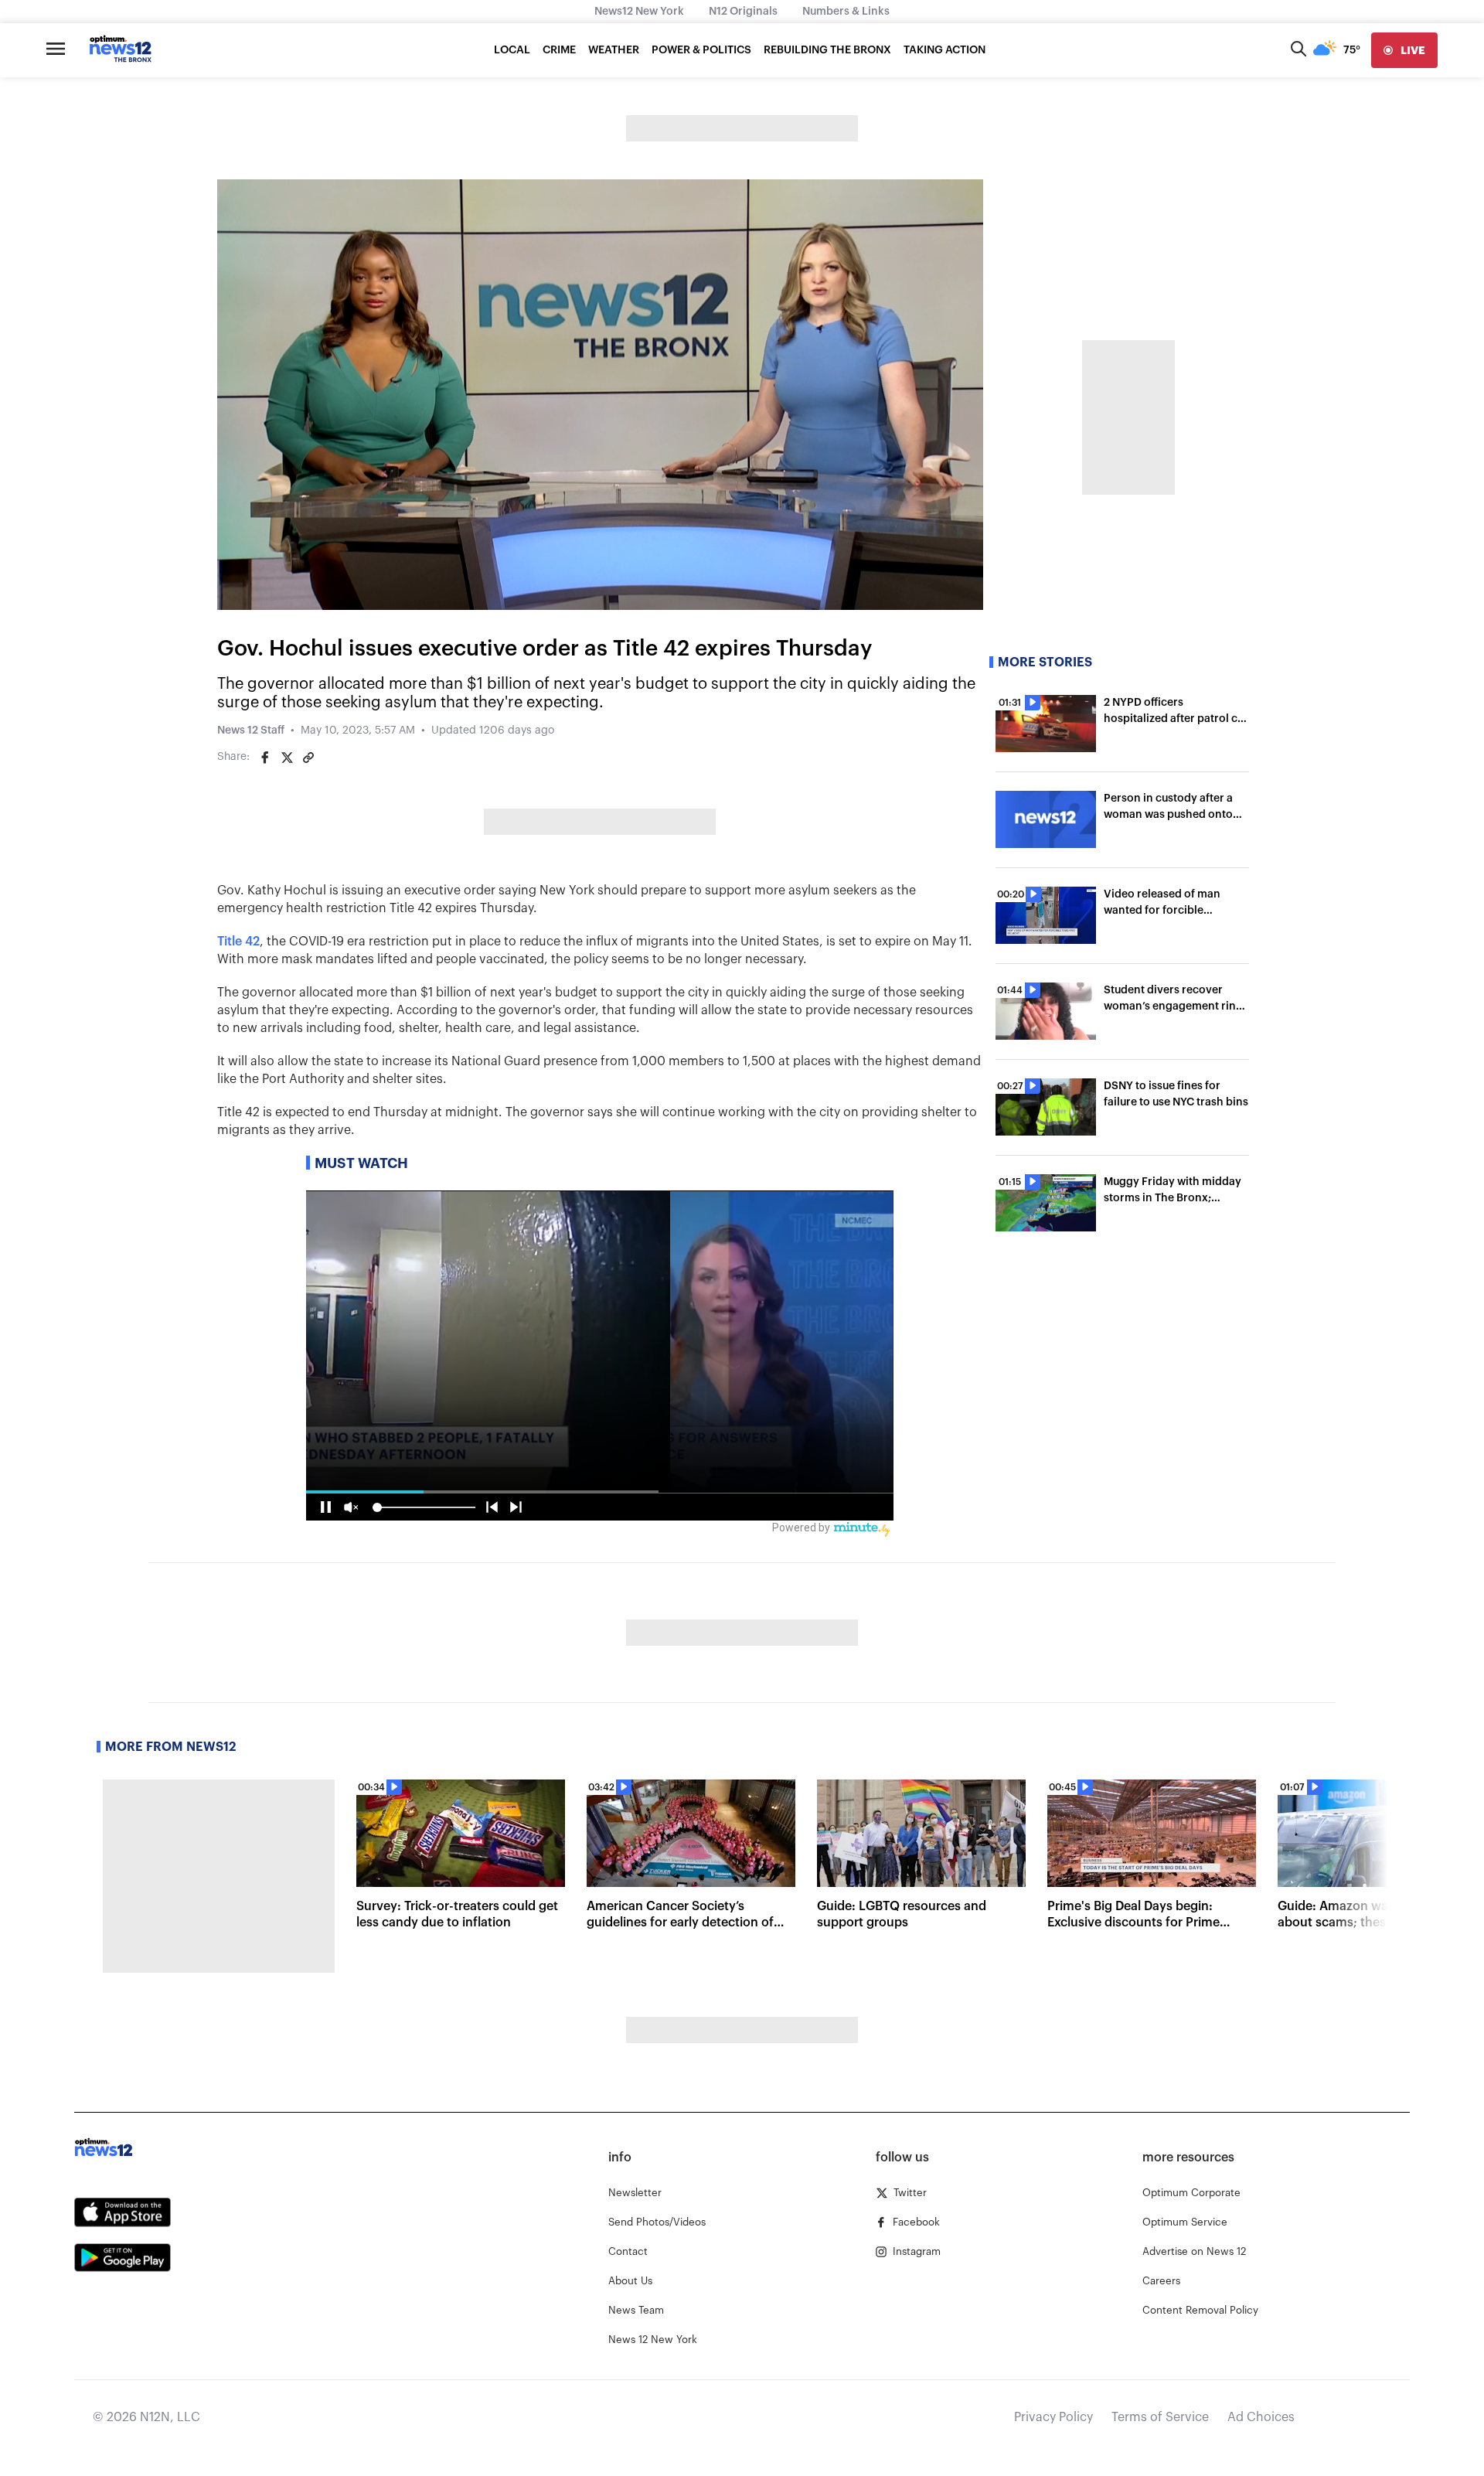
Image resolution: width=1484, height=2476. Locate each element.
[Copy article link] (308, 758)
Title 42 (238, 942)
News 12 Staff (251, 731)
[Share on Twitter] (287, 758)
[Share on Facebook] (265, 758)
